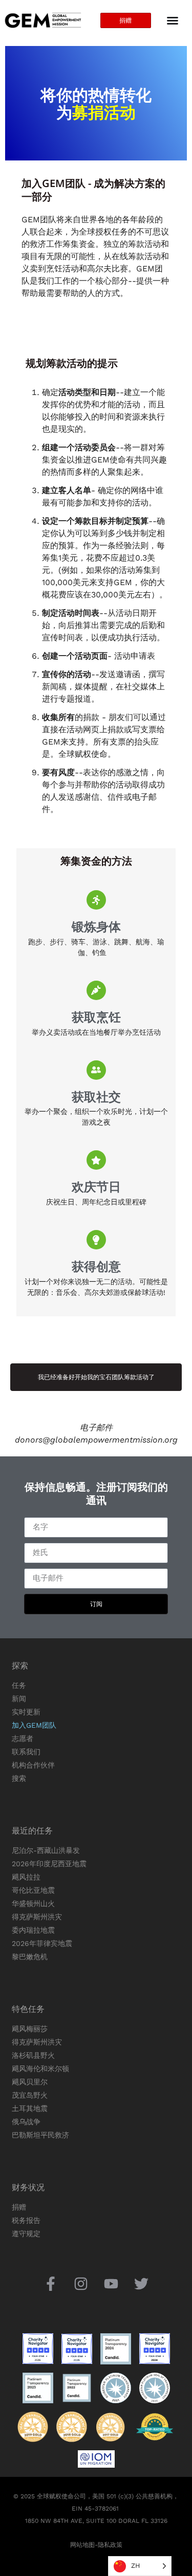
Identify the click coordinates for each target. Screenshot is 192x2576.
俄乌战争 (26, 2122)
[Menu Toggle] (173, 20)
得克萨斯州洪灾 (37, 1917)
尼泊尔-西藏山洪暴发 (46, 1850)
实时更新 (26, 1712)
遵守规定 (26, 2234)
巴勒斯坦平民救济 (40, 2135)
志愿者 (23, 1738)
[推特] (142, 2283)
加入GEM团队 (34, 1725)
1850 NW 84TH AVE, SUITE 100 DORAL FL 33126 (96, 2521)
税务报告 (26, 2220)
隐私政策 (110, 2545)
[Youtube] (111, 2283)
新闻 (19, 1699)
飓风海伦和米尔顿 (40, 2069)
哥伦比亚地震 (33, 1890)
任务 (19, 1685)
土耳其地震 (30, 2108)
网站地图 (82, 2545)
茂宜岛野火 (30, 2095)
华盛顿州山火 (33, 1904)
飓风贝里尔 (30, 2082)
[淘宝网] (81, 2283)
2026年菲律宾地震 (42, 1943)
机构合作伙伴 (33, 1765)
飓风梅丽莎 (30, 2029)
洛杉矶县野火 (33, 2055)
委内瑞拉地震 (33, 1930)
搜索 (19, 1778)
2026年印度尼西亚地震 (49, 1864)
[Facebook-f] (50, 2283)
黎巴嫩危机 (30, 1957)
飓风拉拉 (26, 1877)
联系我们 (26, 1752)
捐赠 (19, 2207)
